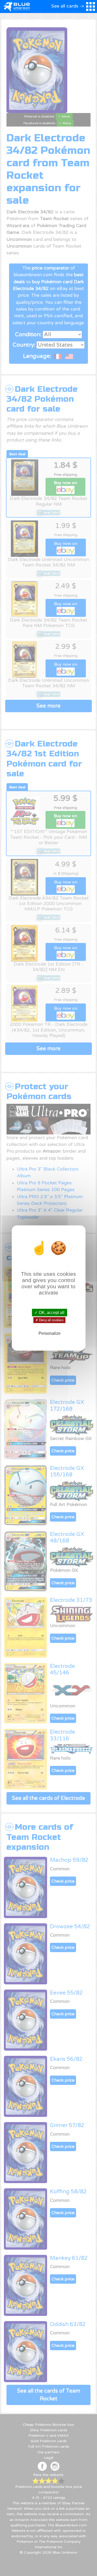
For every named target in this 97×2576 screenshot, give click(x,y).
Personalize (50, 1333)
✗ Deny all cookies (49, 1320)
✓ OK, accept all (49, 1313)
